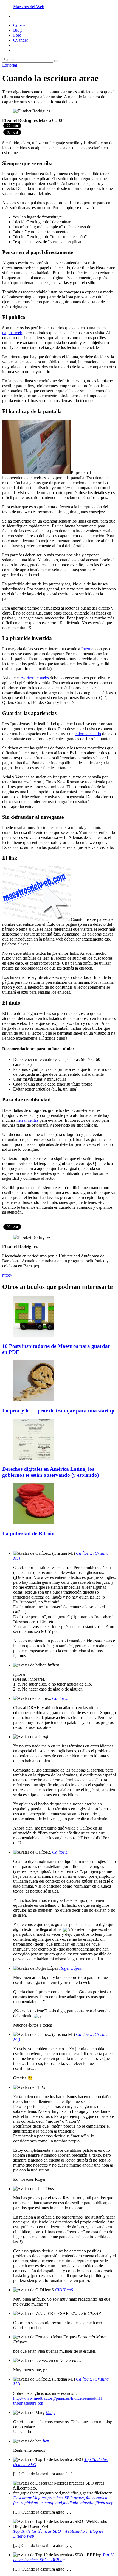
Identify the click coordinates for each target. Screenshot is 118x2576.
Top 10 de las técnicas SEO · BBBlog (64, 2557)
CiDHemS (64, 2290)
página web (12, 333)
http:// (7, 1275)
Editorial (10, 65)
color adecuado (88, 734)
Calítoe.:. (60, 1698)
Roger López (70, 1968)
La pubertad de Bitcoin (28, 1534)
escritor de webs (35, 678)
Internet (88, 649)
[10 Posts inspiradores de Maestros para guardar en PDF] (34, 1336)
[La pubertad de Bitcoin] (34, 1523)
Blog (17, 30)
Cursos (19, 25)
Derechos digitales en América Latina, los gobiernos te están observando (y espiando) (50, 1472)
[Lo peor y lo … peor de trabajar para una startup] (34, 1400)
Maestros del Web (29, 7)
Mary (50, 2412)
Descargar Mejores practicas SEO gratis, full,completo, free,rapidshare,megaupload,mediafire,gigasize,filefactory (63, 2500)
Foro (17, 35)
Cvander (21, 40)
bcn (46, 2441)
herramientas (27, 1120)
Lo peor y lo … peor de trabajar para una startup (58, 1411)
